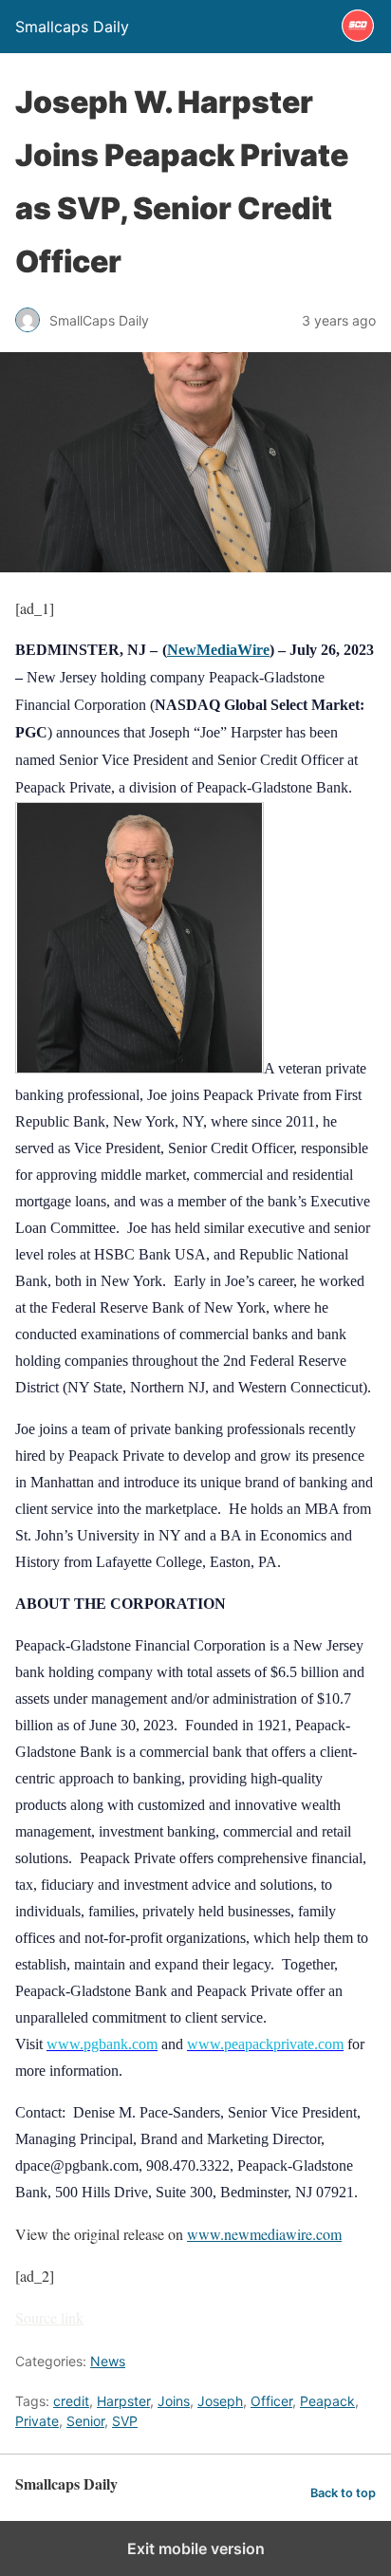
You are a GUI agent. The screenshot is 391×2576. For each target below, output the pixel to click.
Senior (85, 2421)
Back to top (343, 2493)
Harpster (123, 2401)
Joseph (220, 2401)
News (108, 2361)
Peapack (327, 2401)
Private (37, 2421)
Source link (49, 2317)
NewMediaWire (218, 650)
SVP (125, 2421)
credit (71, 2401)
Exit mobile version (196, 2548)
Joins (174, 2401)
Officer (271, 2401)
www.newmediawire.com (264, 2234)
